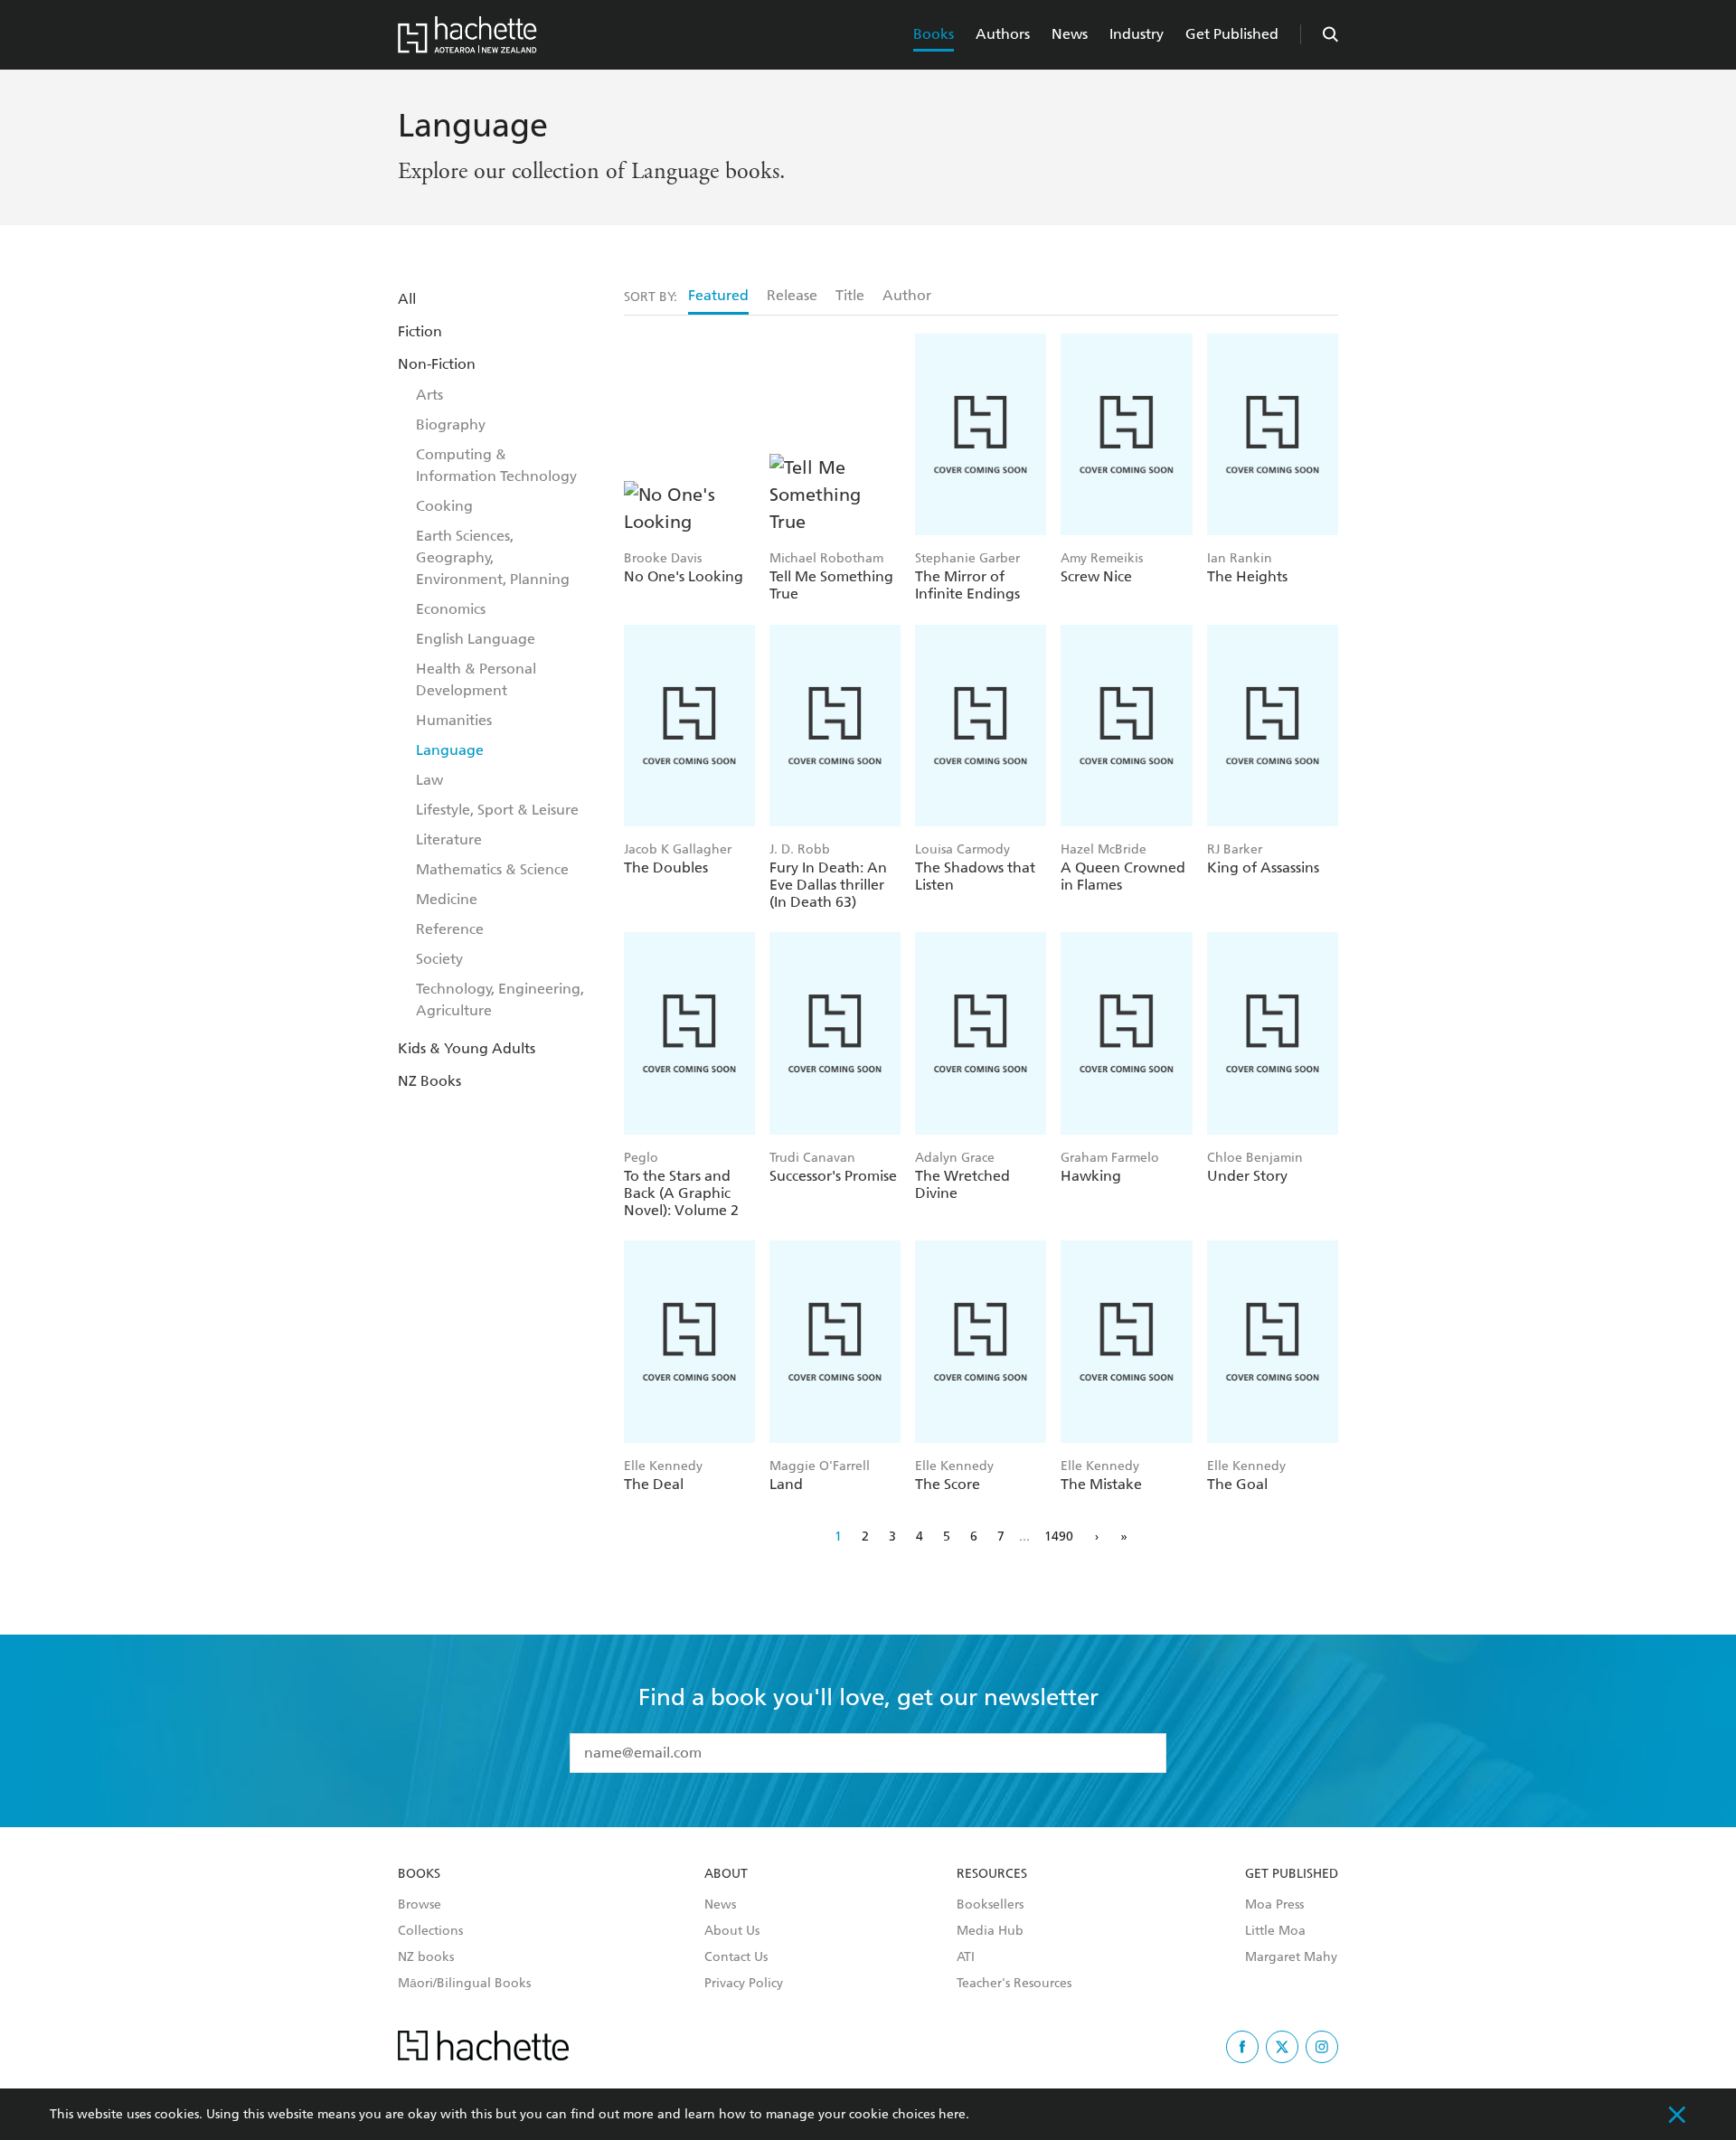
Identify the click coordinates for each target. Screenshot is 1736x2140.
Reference (450, 929)
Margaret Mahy (1291, 1957)
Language (450, 750)
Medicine (447, 899)
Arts (429, 395)
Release (792, 295)
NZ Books (429, 1081)
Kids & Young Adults (467, 1048)
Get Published (1232, 34)
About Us (732, 1931)
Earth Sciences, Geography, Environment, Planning (493, 557)
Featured (718, 295)
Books (934, 34)
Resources (992, 1874)
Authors (1003, 34)
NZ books (426, 1957)
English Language (476, 639)
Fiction (420, 331)
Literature (449, 839)
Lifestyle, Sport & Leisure (497, 810)
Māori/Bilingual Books (464, 1984)
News (1070, 34)
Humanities (454, 720)
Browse (420, 1905)
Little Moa (1275, 1931)
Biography (451, 424)
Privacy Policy (744, 1984)
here (952, 2114)
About (726, 1874)
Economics (451, 609)
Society (439, 959)
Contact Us (736, 1957)
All (407, 299)
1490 (1059, 1537)
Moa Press (1274, 1905)
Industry (1137, 34)
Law (429, 780)
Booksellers (990, 1905)
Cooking (444, 506)
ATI (966, 1957)
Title (850, 295)
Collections (430, 1931)
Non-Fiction (437, 364)
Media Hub (990, 1931)
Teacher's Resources (1014, 1984)
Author (907, 295)
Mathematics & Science (492, 869)
